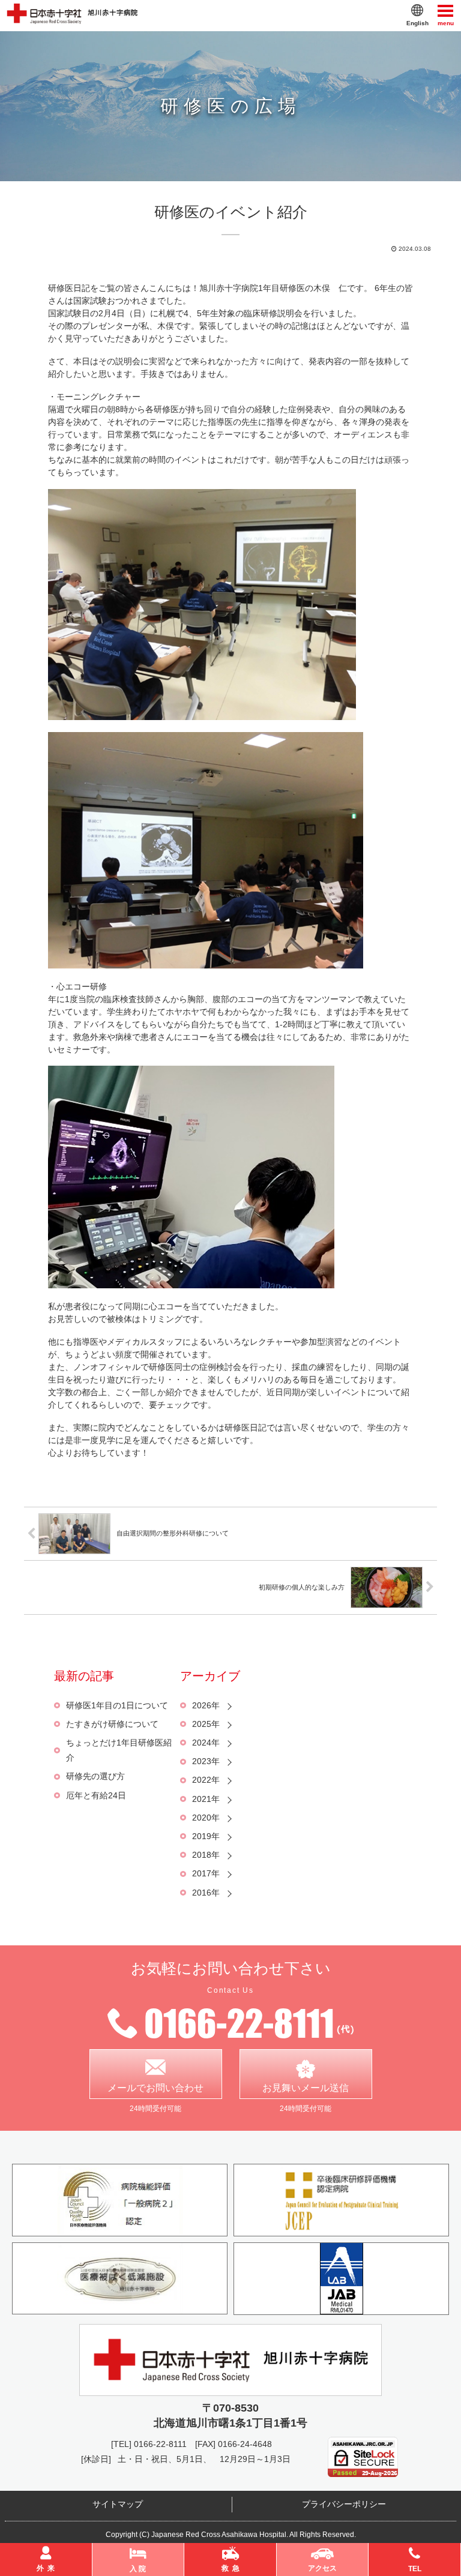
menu (446, 22)
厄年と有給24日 (96, 1795)
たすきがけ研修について (112, 1724)
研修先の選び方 (95, 1776)
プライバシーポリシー (344, 2504)
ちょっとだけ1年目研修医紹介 (119, 1750)
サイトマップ (118, 2504)
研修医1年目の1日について (117, 1705)
